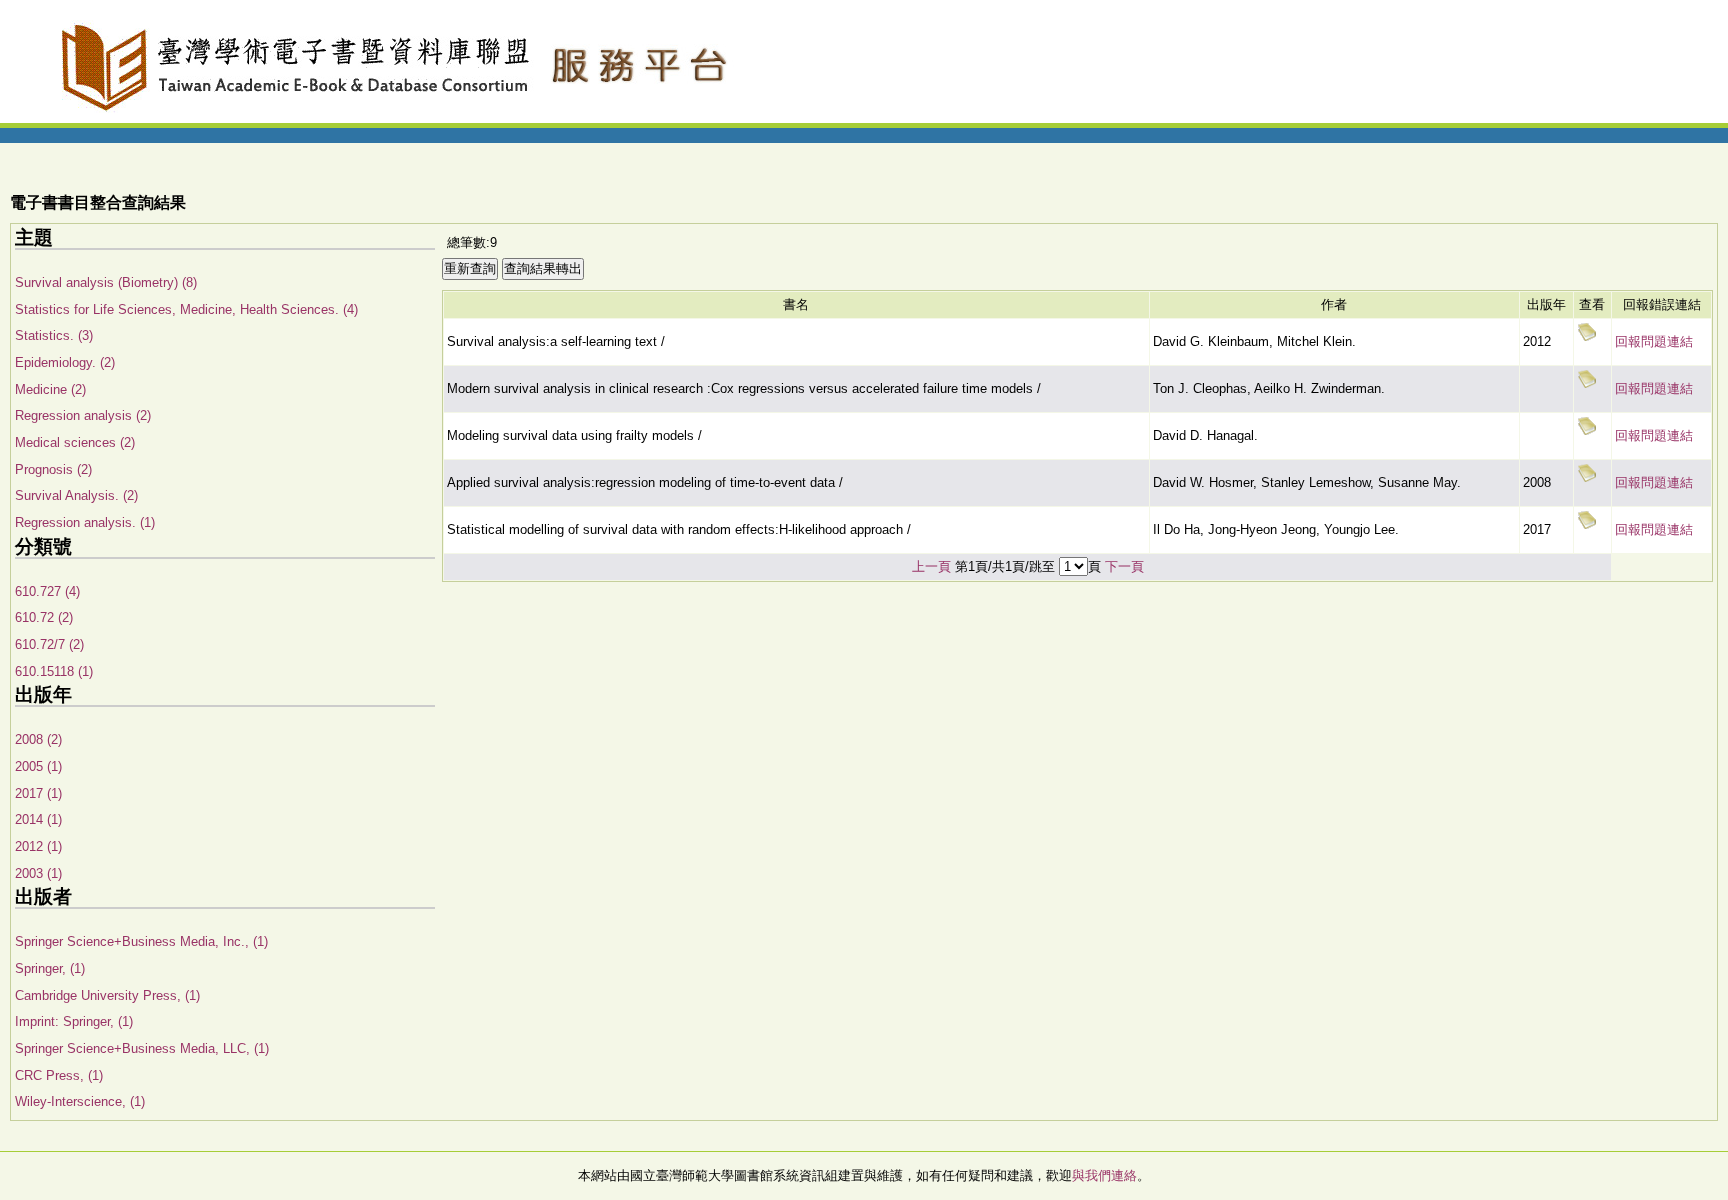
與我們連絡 (1104, 1175)
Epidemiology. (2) (65, 362)
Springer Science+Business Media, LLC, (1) (142, 1048)
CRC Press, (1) (59, 1075)
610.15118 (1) (54, 671)
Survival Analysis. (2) (76, 495)
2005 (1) (38, 766)
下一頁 (1124, 566)
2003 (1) (38, 873)
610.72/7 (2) (49, 644)
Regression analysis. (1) (85, 522)
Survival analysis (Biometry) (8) (106, 282)
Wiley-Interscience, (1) (80, 1101)
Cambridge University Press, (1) (107, 995)
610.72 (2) (44, 617)
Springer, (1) (50, 968)
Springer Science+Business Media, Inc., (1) (141, 941)
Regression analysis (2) (83, 415)
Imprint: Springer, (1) (74, 1021)
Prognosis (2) (53, 469)
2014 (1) (38, 819)
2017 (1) (38, 793)
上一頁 (931, 566)
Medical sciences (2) (75, 442)
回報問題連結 (1654, 341)
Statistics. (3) (54, 335)
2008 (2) (38, 739)
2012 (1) (38, 846)
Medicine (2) (50, 389)
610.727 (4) (47, 591)
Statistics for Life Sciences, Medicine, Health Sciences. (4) (186, 309)
